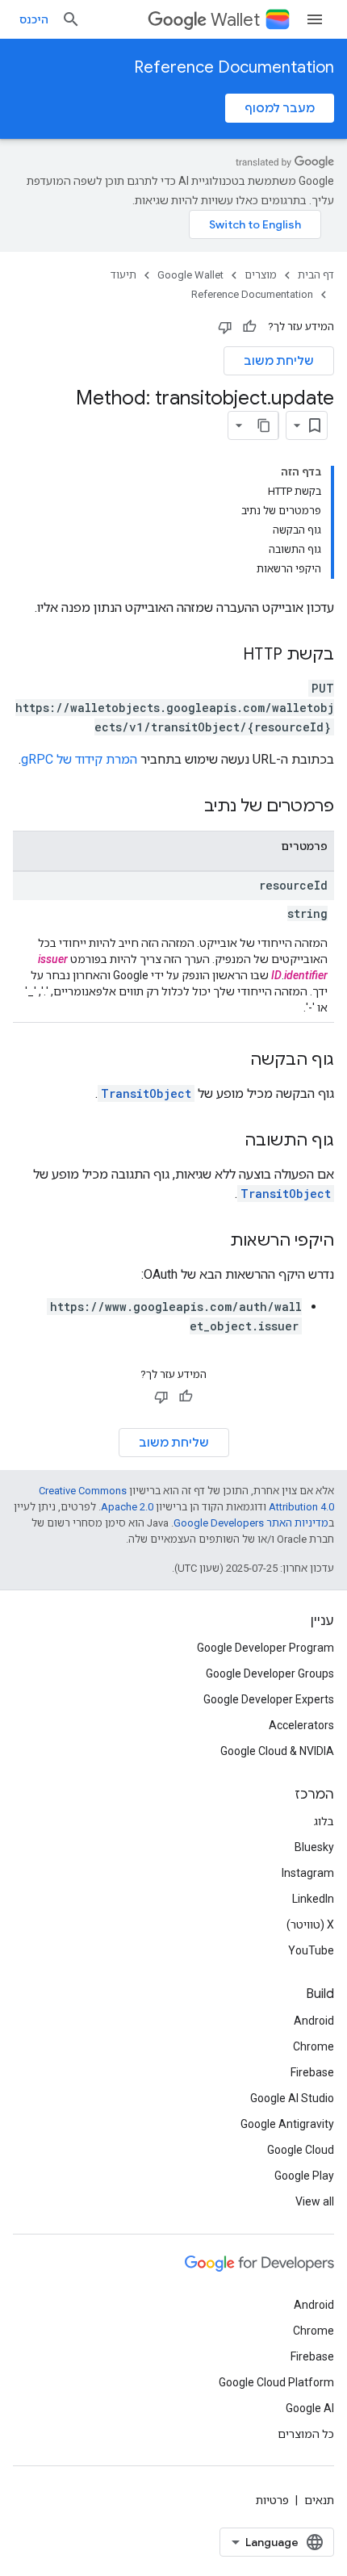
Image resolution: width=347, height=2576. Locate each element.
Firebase (312, 2072)
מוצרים (261, 275)
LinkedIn (313, 1899)
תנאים (319, 2500)
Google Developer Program (265, 1648)
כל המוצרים (306, 2434)
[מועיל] (249, 327)
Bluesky (314, 1847)
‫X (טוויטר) (310, 1925)
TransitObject (146, 1093)
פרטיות (272, 2500)
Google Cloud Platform (276, 2382)
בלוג (324, 1821)
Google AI (310, 2408)
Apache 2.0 (127, 1507)
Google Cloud (301, 2150)
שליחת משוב (279, 361)
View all (315, 2201)
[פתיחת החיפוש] (71, 19)
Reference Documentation (234, 67)
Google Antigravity (287, 2124)
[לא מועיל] (225, 327)
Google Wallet (190, 275)
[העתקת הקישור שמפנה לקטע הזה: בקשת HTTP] (227, 656)
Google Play (304, 2176)
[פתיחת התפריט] (315, 19)
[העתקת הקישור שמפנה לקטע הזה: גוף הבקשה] (234, 1061)
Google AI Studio (292, 2098)
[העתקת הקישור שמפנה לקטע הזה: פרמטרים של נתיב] (188, 807)
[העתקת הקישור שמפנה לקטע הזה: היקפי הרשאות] (214, 1242)
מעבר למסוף (280, 108)
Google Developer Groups (270, 1673)
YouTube (311, 1950)
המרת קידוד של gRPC (79, 759)
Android (314, 2021)
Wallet (235, 20)
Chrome (314, 2046)
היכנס (34, 19)
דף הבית (316, 275)
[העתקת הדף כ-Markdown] (264, 425)
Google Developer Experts (269, 1699)
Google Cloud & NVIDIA (277, 1751)
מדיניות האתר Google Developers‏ (251, 1523)
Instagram (308, 1873)
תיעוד (123, 275)
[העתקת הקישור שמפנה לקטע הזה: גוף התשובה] (228, 1141)
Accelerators (301, 1725)
